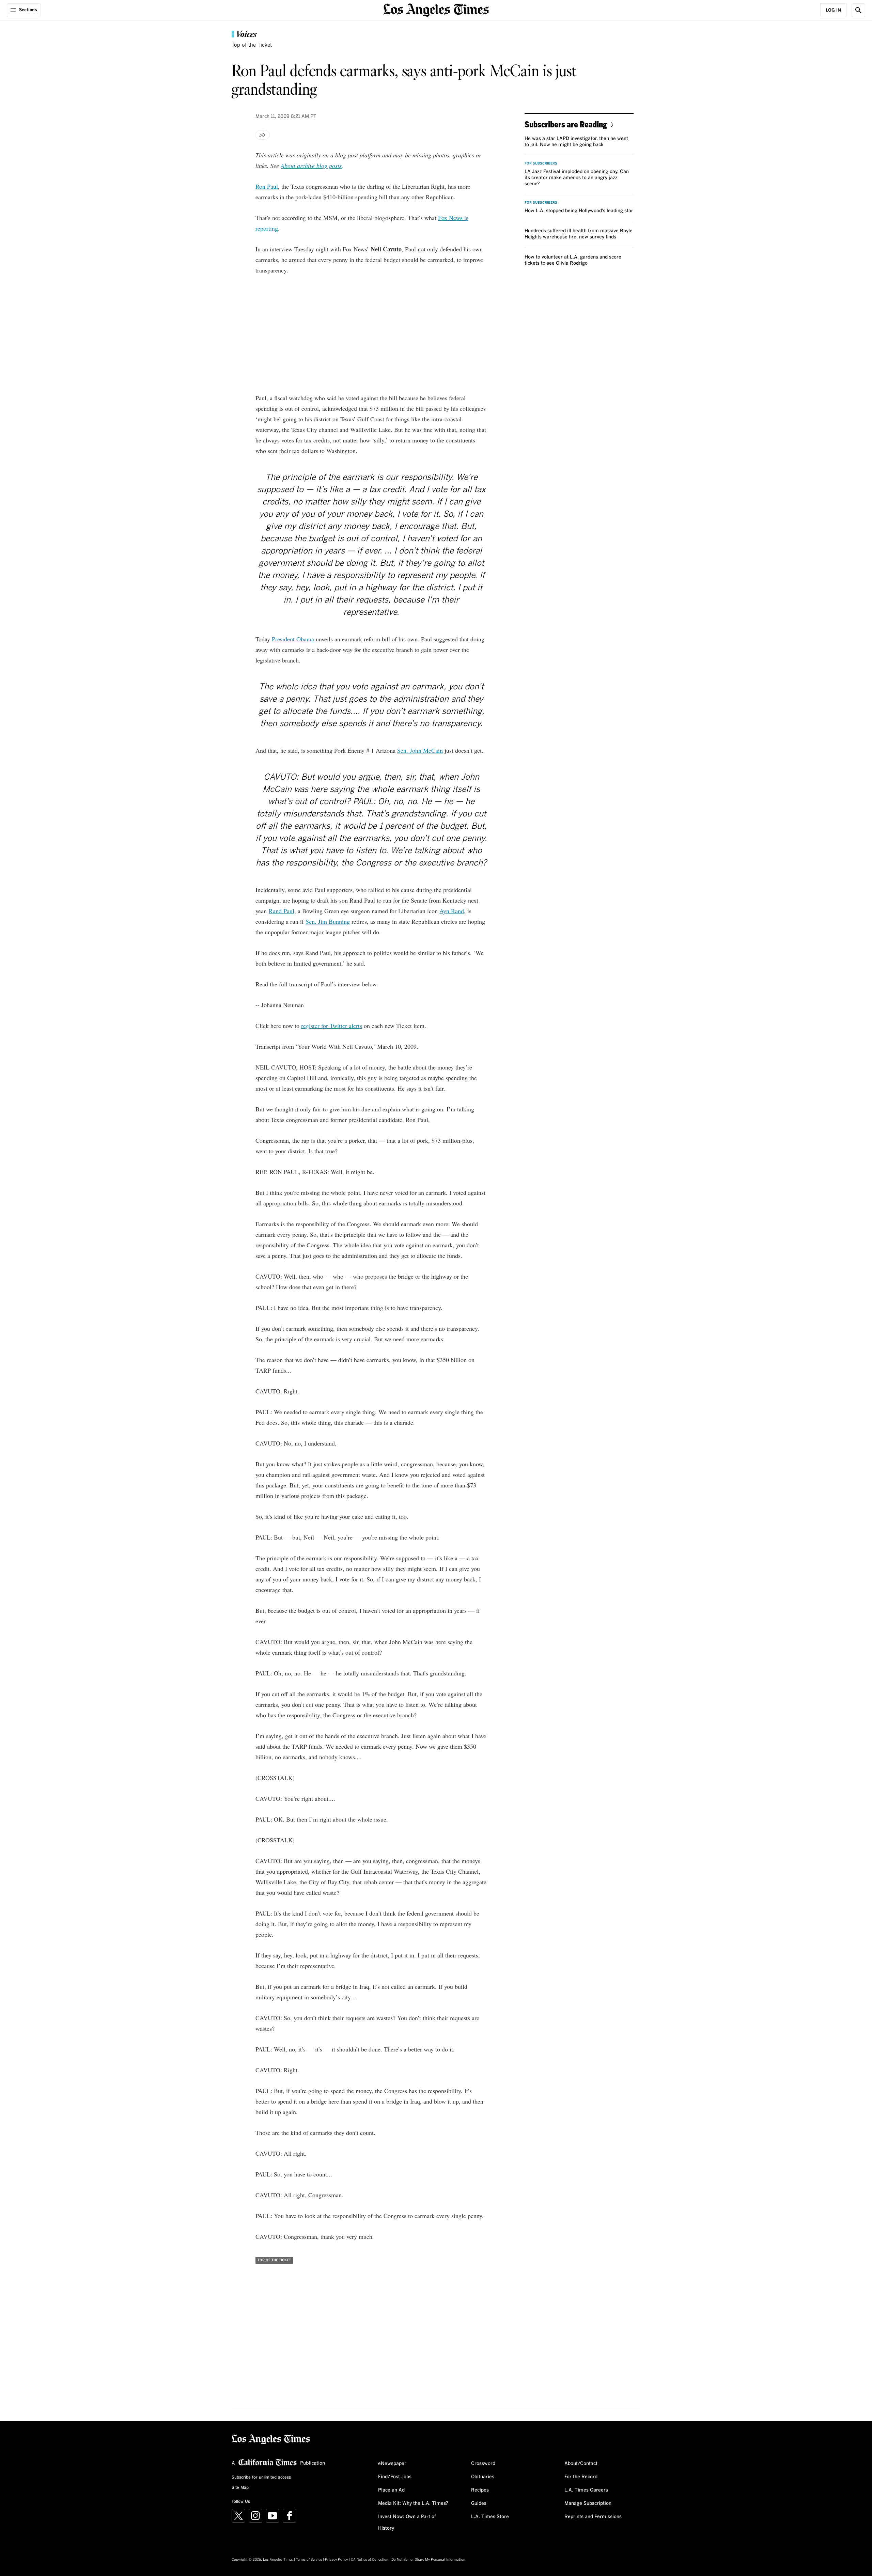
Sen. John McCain (420, 750)
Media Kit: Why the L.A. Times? (413, 2503)
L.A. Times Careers (586, 2490)
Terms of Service (309, 2560)
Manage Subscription (588, 2503)
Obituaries (483, 2477)
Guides (479, 2503)
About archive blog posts (311, 166)
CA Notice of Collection (370, 2560)
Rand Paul (282, 911)
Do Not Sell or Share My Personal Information (428, 2560)
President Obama (293, 639)
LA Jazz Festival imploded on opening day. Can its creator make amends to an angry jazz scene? (577, 178)
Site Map (240, 2488)
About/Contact (581, 2464)
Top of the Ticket (252, 45)
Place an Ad (391, 2490)
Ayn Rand (452, 911)
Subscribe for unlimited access (261, 2478)
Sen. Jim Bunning (328, 921)
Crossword (483, 2464)
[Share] (263, 135)
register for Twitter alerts (332, 1026)
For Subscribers (541, 163)
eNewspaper (392, 2464)
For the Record (581, 2477)
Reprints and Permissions (593, 2517)
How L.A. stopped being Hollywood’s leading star (579, 211)
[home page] (436, 9)
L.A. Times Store (490, 2517)
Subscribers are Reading (566, 124)
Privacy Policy (336, 2560)
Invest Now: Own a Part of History (407, 2523)
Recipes (480, 2490)
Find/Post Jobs (395, 2477)
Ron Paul (267, 186)
